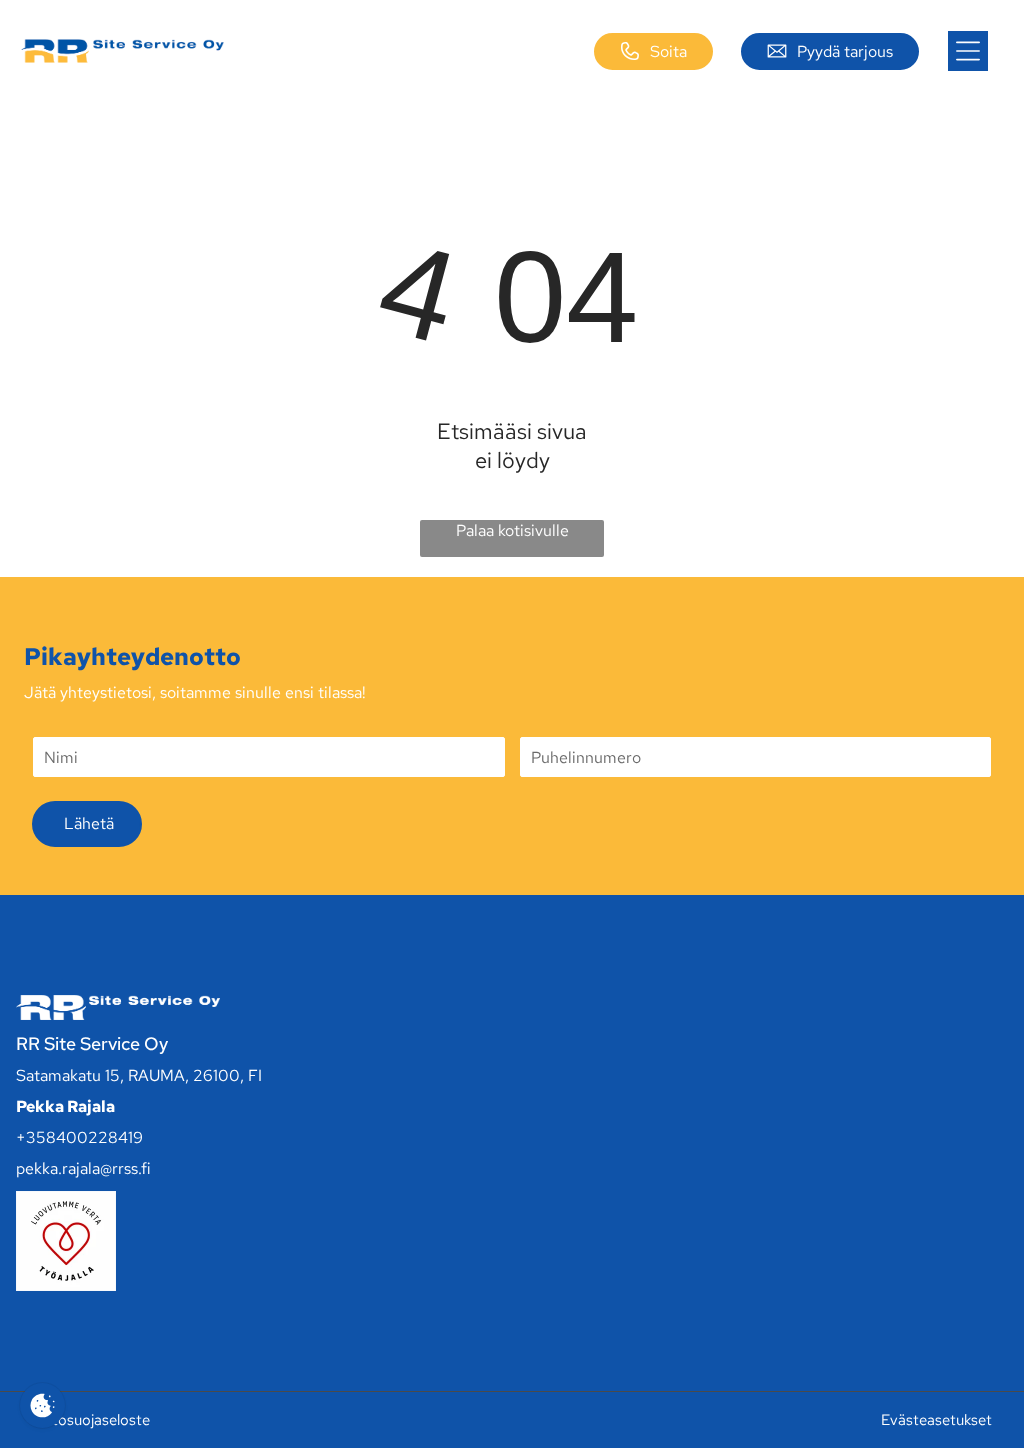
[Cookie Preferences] (42, 1405)
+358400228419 (79, 1137)
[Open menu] (968, 51)
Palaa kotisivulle (512, 530)
